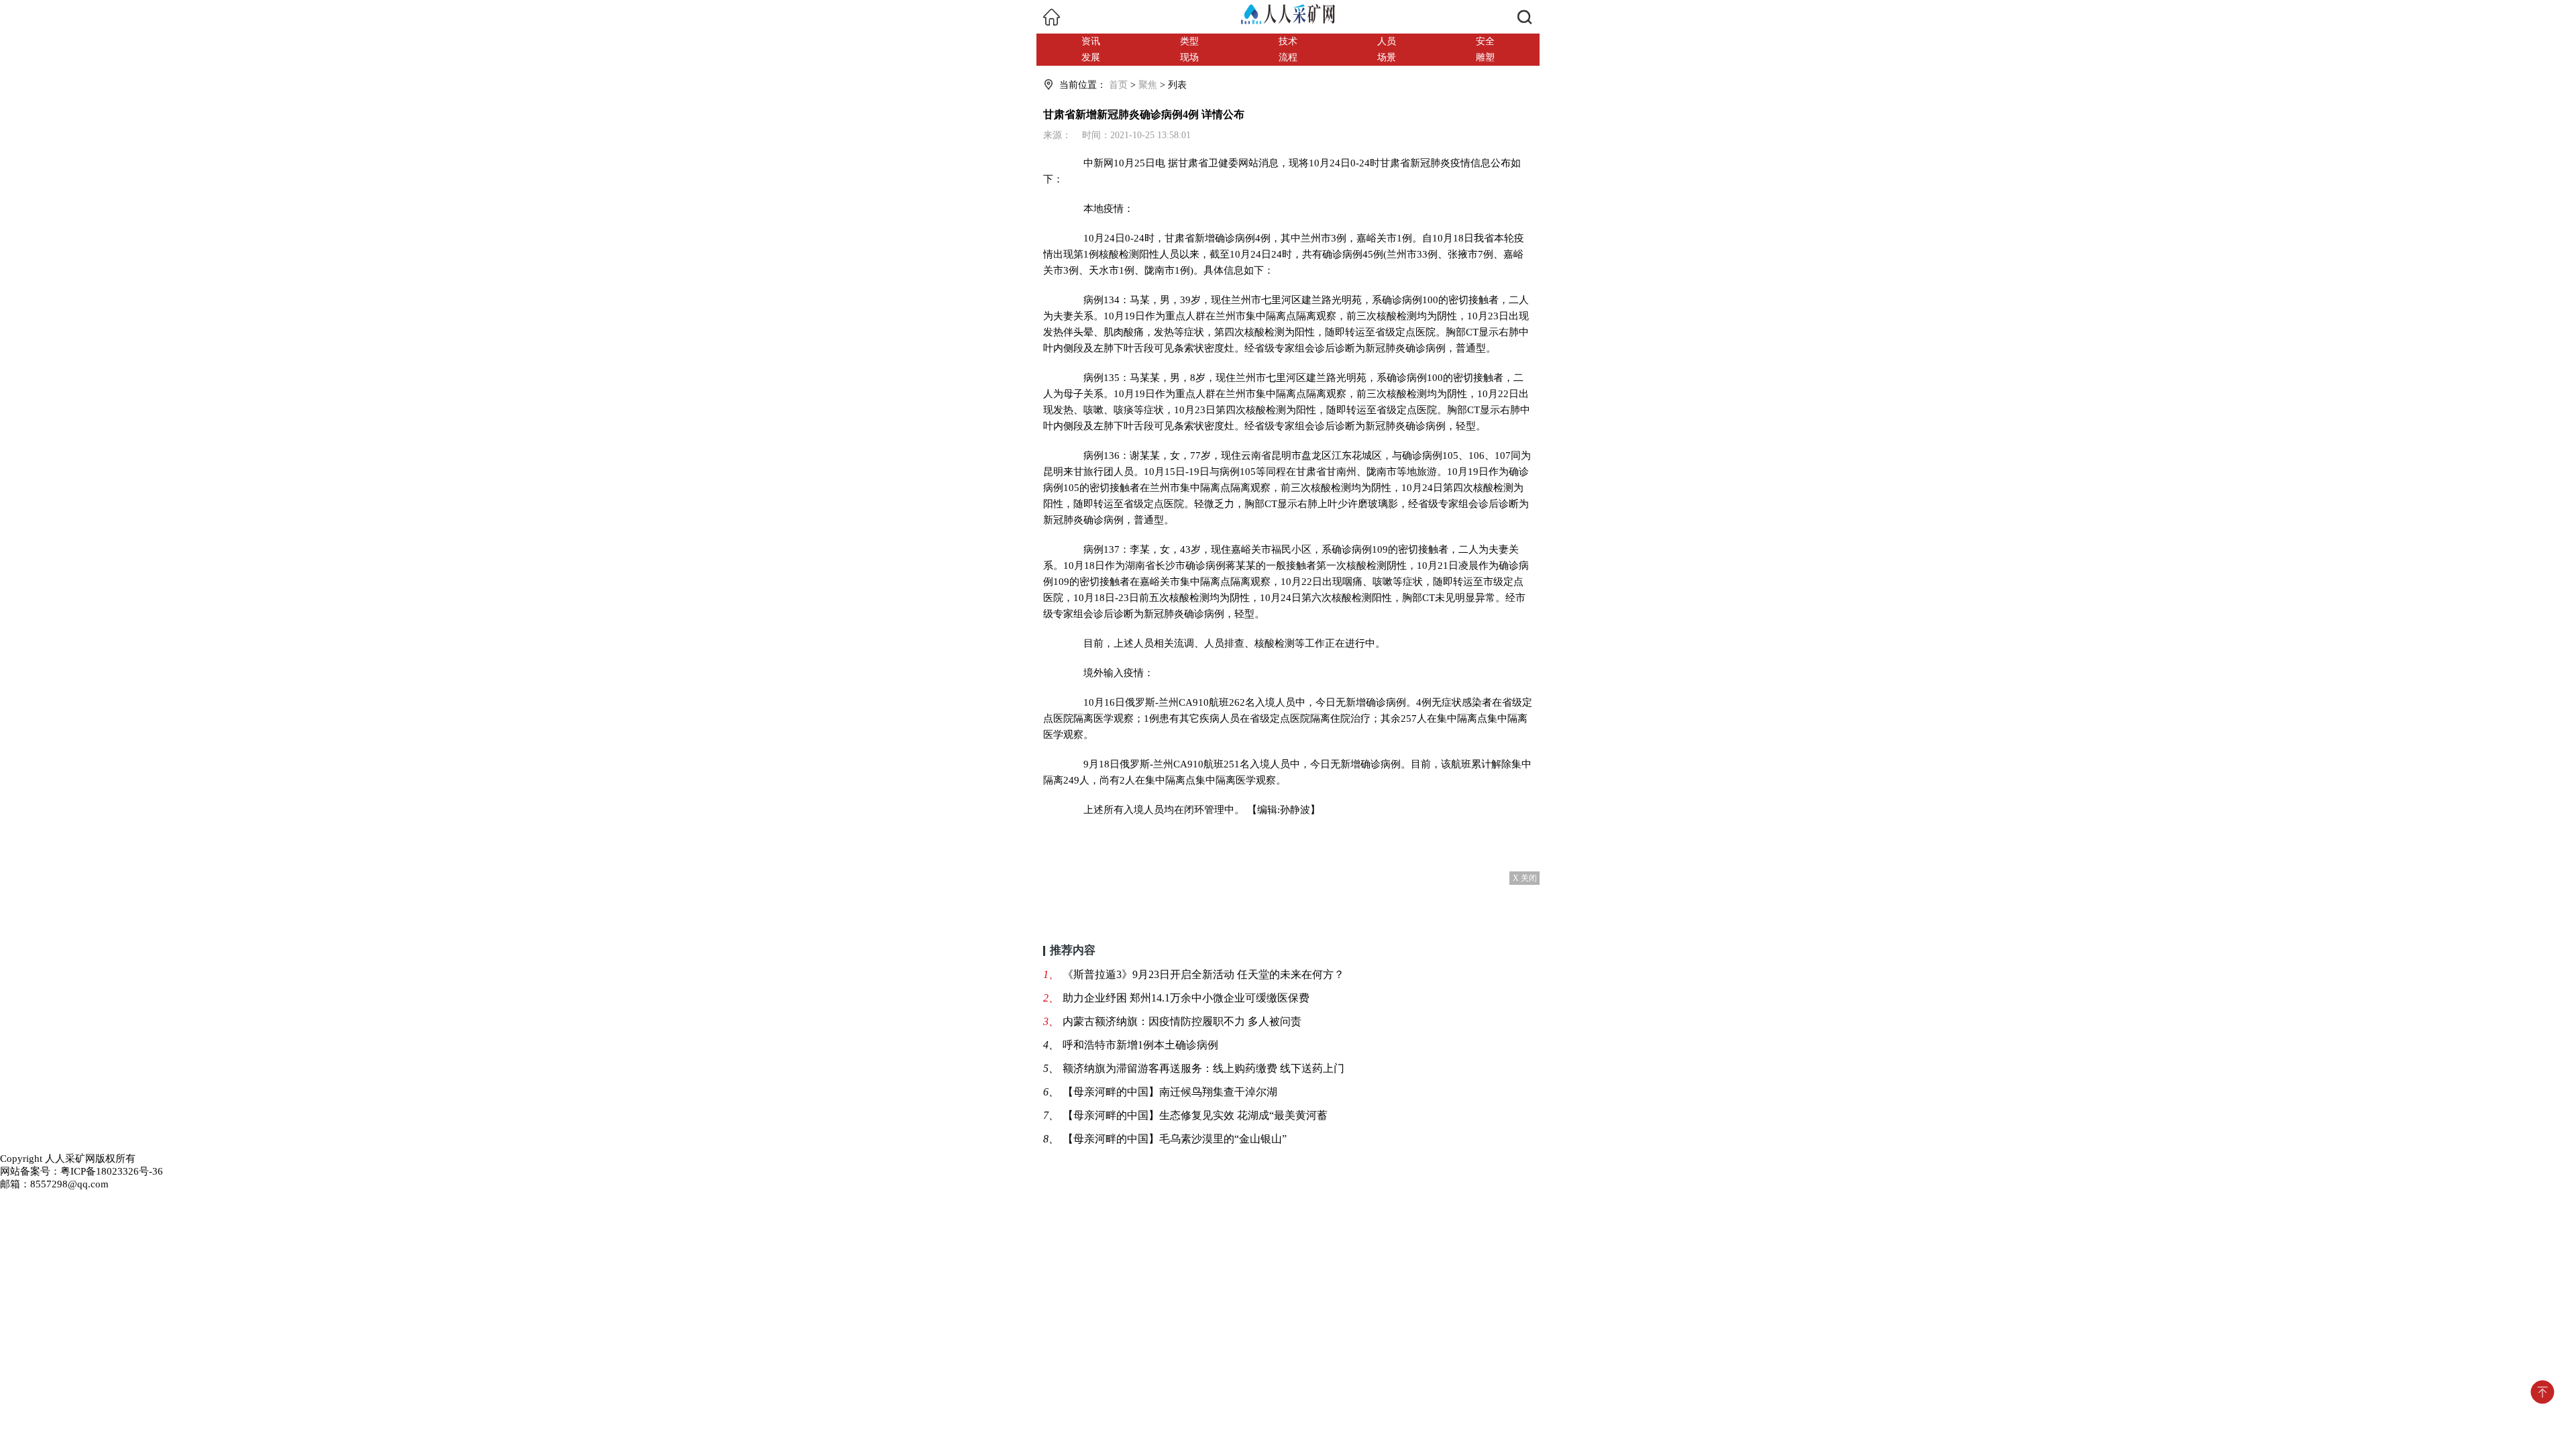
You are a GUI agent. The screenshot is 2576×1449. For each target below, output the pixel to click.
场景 (1387, 57)
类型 (1189, 41)
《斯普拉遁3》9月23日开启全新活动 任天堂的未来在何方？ (1203, 974)
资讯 (1091, 41)
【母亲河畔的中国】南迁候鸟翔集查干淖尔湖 (1170, 1092)
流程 (1288, 57)
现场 (1189, 57)
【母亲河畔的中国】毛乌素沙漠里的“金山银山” (1175, 1139)
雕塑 (1485, 57)
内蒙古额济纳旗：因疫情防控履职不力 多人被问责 (1182, 1021)
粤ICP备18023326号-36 (112, 1171)
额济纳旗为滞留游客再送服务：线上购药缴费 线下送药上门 (1203, 1068)
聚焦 (1148, 85)
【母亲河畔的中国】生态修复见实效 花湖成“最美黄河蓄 (1195, 1115)
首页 (1118, 85)
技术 (1288, 41)
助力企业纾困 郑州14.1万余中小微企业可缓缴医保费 (1186, 998)
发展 (1091, 57)
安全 (1485, 41)
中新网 (1098, 163)
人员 (1387, 41)
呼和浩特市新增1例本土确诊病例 (1140, 1045)
